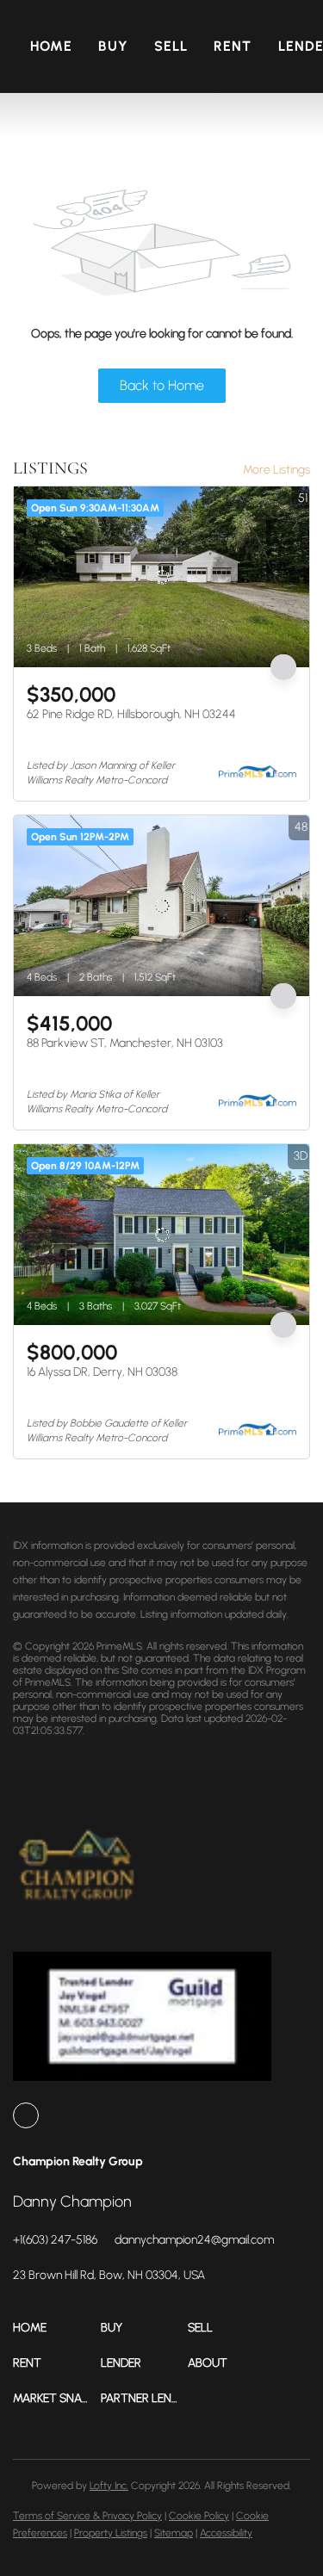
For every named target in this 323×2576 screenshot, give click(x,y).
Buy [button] (113, 46)
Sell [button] (171, 46)
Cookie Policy (199, 2516)
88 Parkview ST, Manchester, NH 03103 (125, 1043)
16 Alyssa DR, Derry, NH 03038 (102, 1372)
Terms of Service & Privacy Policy (87, 2516)
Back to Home (162, 385)
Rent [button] (233, 46)
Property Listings (111, 2533)
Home (51, 46)
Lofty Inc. (109, 2486)
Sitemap (174, 2533)
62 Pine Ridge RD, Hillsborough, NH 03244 (131, 714)
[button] (57, 2328)
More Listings (276, 470)
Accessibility (226, 2533)
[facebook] (26, 2115)
